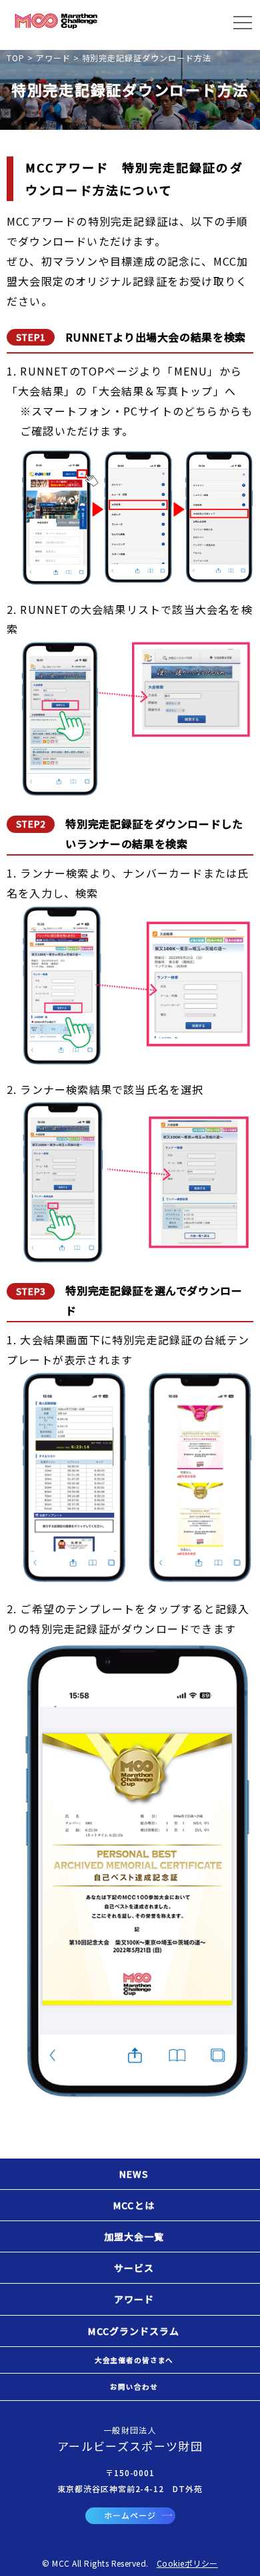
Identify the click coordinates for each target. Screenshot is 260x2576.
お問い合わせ (134, 2387)
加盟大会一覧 (134, 2236)
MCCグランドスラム (134, 2331)
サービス (134, 2268)
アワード (134, 2299)
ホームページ (130, 2515)
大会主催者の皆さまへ (134, 2360)
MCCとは (134, 2205)
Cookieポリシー (187, 2563)
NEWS (134, 2174)
